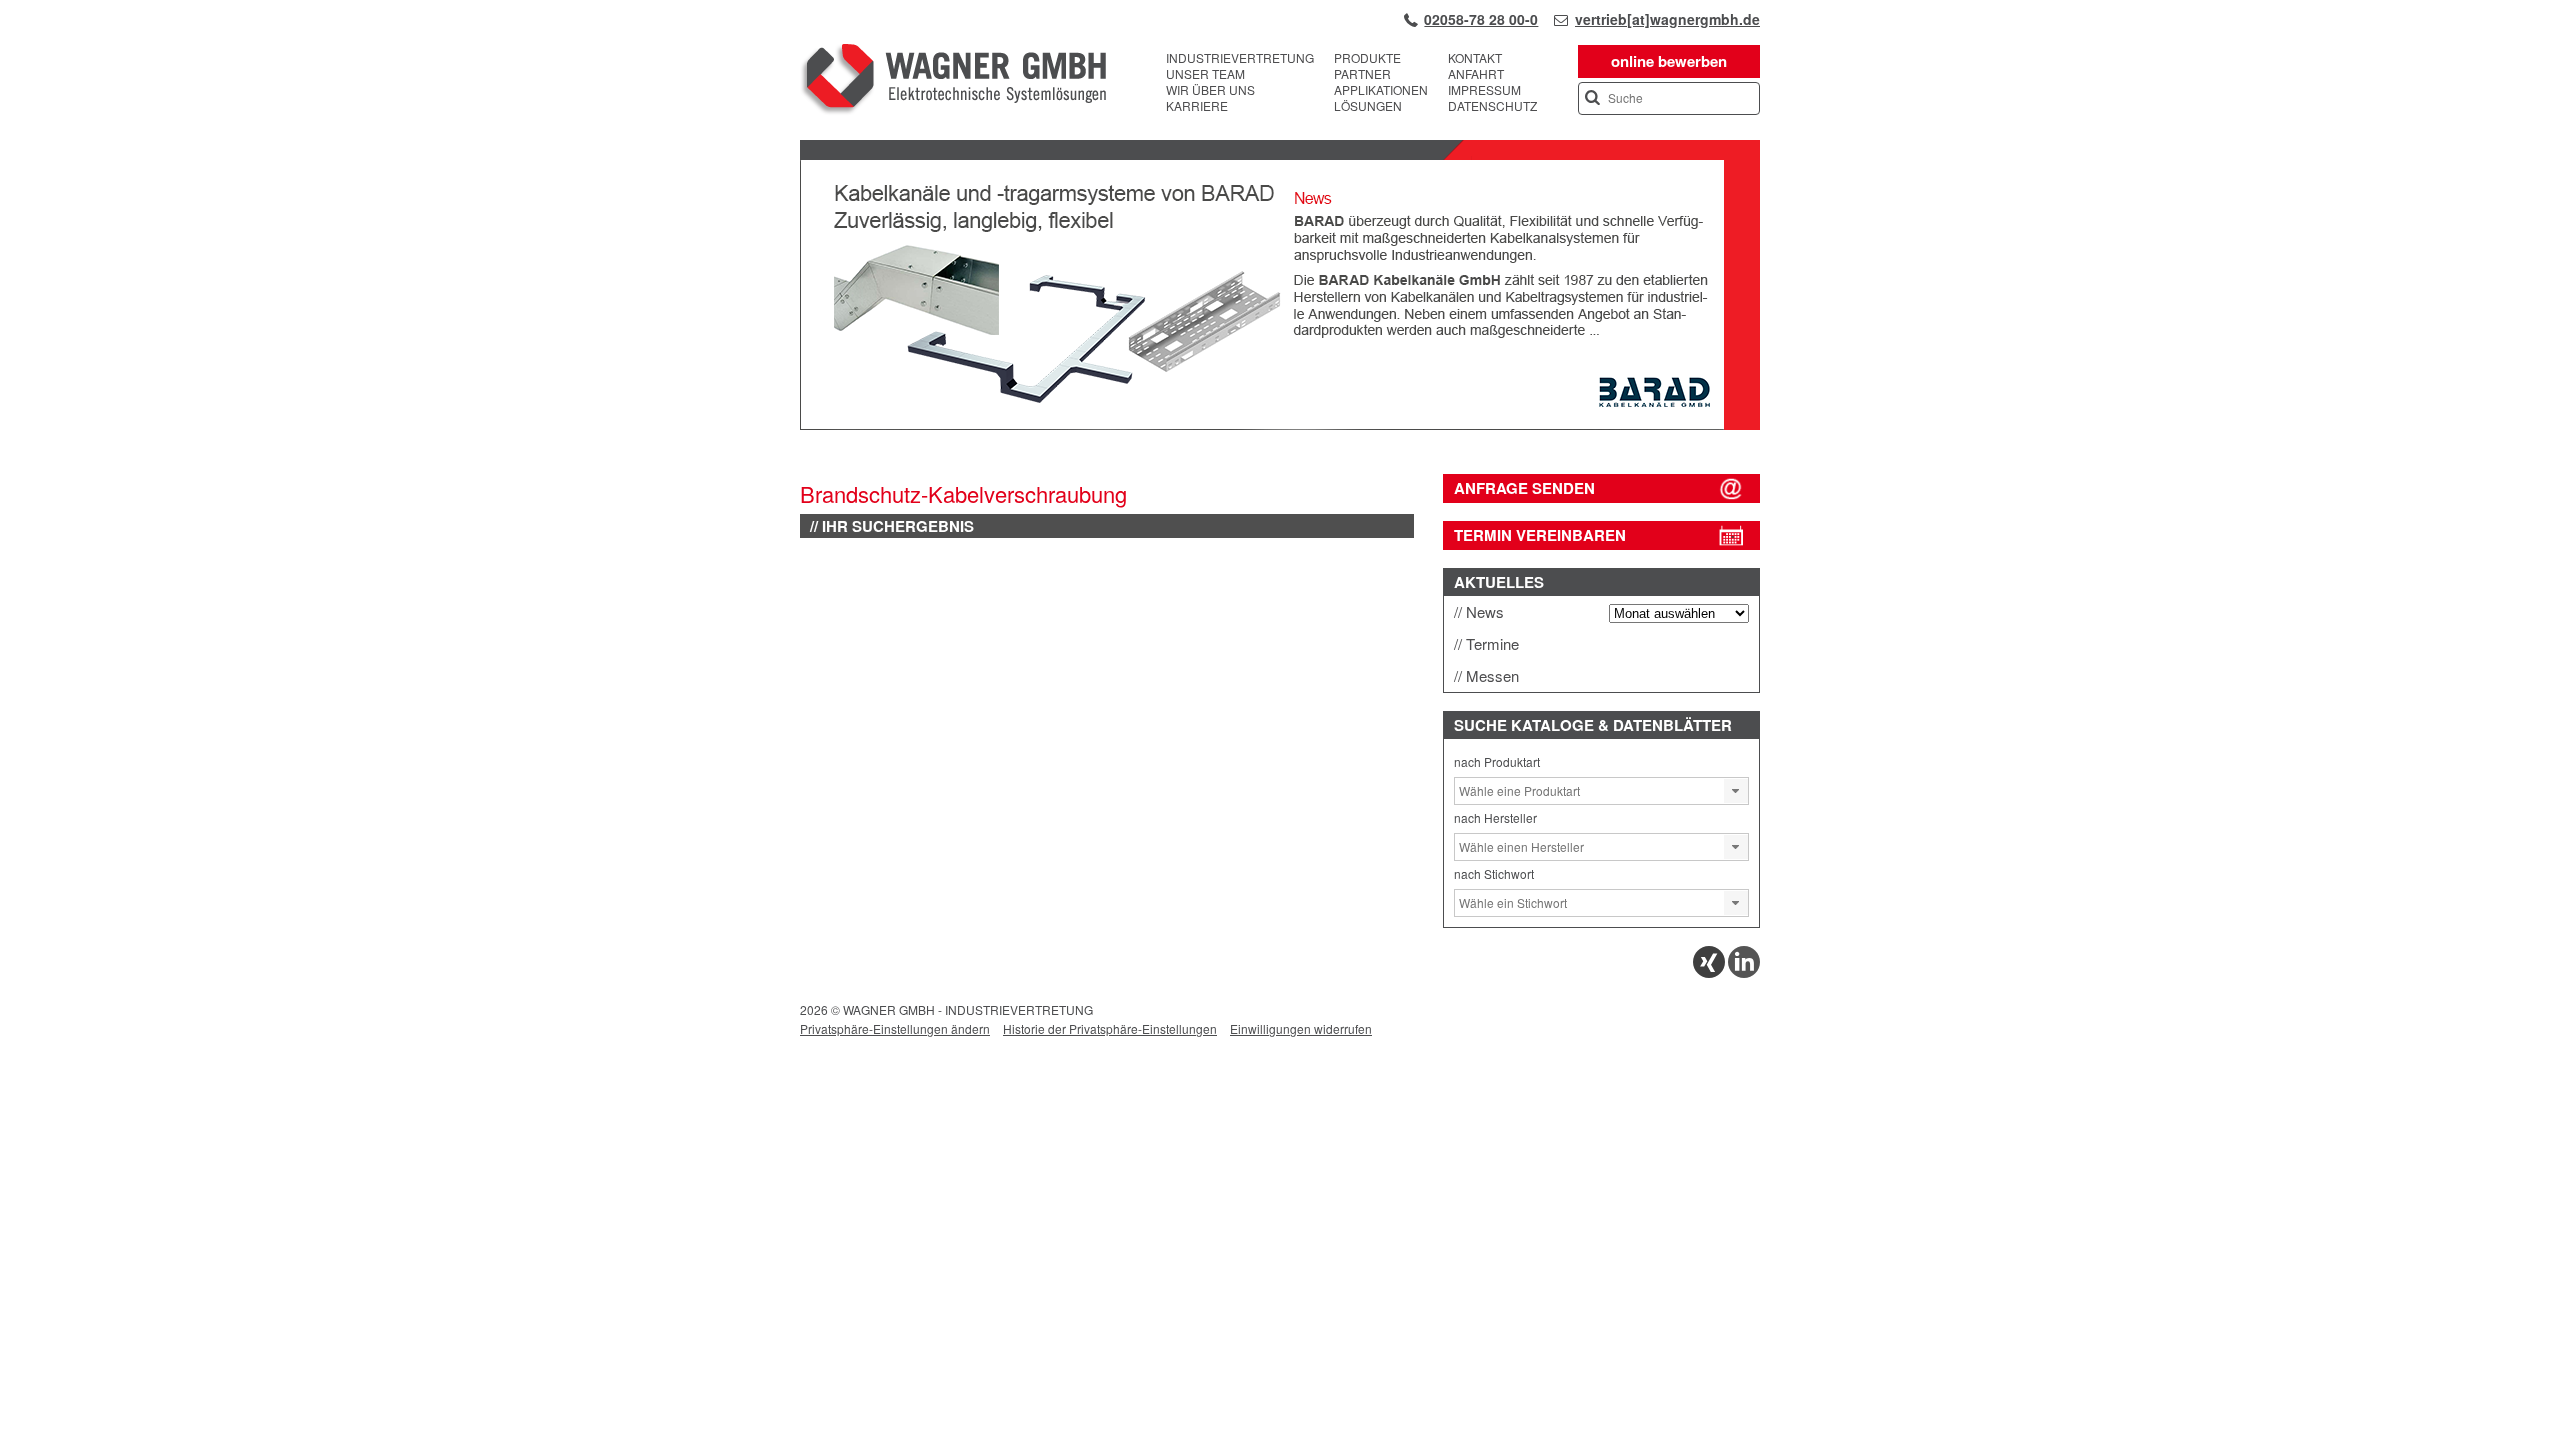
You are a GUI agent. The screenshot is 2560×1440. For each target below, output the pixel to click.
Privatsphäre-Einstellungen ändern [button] (895, 1028)
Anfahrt (1476, 74)
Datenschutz (1492, 106)
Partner (1362, 74)
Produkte (1367, 58)
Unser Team (1205, 74)
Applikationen (1381, 90)
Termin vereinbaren (1540, 535)
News (1485, 611)
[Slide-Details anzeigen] (1280, 425)
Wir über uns (1210, 90)
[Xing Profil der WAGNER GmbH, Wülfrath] (1709, 972)
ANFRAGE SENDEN (1524, 488)
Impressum (1484, 90)
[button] (1736, 791)
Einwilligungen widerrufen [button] (1301, 1028)
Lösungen (1368, 106)
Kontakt (1475, 58)
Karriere (1197, 106)
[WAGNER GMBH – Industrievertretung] (953, 82)
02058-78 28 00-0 (1481, 19)
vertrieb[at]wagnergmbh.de (1667, 19)
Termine (1492, 643)
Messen (1492, 675)
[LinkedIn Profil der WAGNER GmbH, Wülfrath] (1744, 972)
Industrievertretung (1240, 58)
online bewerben (1669, 61)
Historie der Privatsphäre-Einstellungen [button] (1110, 1028)
